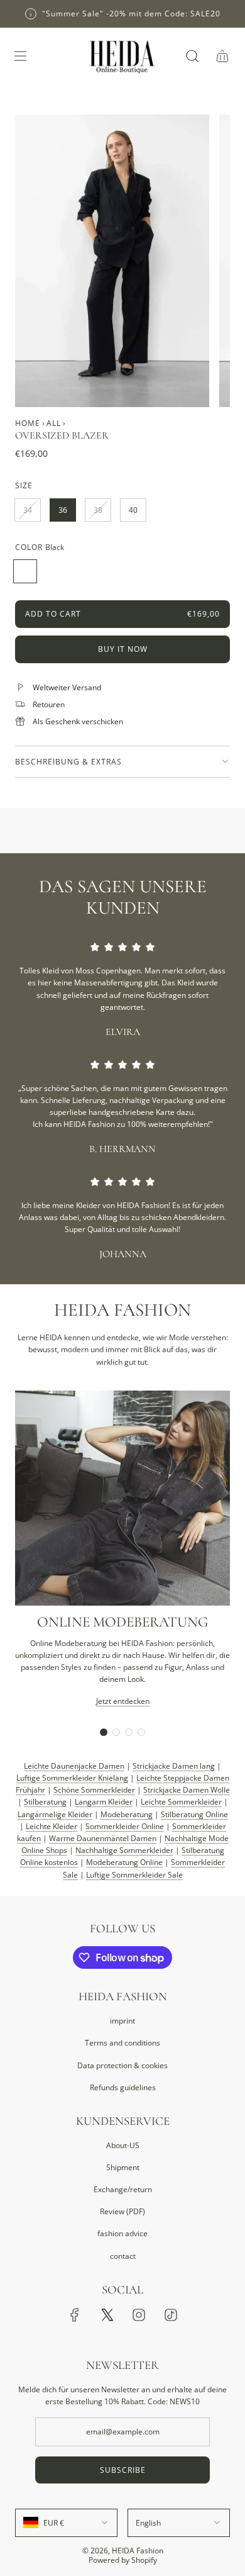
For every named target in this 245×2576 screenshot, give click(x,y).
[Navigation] (20, 56)
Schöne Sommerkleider (94, 1790)
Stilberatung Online (194, 1814)
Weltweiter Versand (67, 687)
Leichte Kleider (52, 1826)
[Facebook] (75, 2315)
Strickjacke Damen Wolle (187, 1790)
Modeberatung (127, 1814)
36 (63, 510)
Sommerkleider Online (125, 1826)
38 (98, 510)
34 (28, 510)
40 (133, 510)
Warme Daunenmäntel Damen (103, 1838)
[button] (104, 1732)
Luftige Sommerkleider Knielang (72, 1778)
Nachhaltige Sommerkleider (124, 1850)
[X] (107, 2315)
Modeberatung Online (124, 1862)
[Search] (192, 56)
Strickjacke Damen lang (174, 1766)
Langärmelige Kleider (55, 1814)
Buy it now (123, 649)
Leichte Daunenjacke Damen (74, 1766)
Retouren (49, 704)
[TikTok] (171, 2315)
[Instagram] (139, 2315)
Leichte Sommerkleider (181, 1802)
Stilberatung (45, 1802)
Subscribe (123, 2470)
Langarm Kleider (104, 1802)
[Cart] (222, 56)
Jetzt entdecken (123, 1701)
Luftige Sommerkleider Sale (134, 1875)
